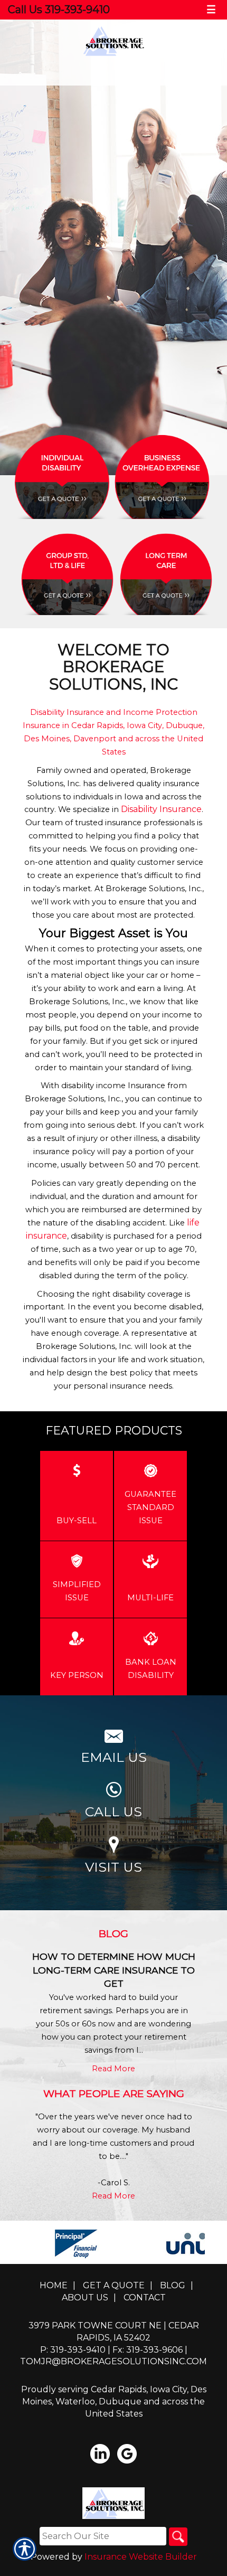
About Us (85, 2297)
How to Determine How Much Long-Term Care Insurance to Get (114, 1970)
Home (54, 2285)
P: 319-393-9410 (73, 2350)
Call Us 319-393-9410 (59, 10)
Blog (173, 2285)
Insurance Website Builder (141, 2557)
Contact (145, 2297)
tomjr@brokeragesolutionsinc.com (113, 2361)
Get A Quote (114, 2285)
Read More (113, 2069)
